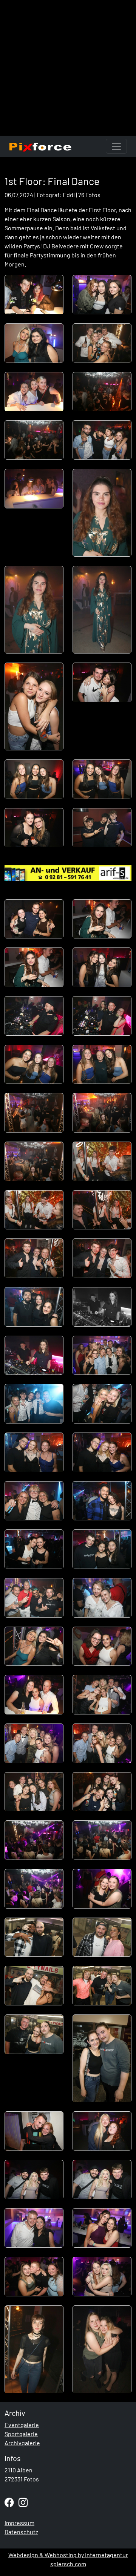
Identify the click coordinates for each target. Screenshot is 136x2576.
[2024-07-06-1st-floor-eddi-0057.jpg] (34, 1840)
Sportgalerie (21, 2434)
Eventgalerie (22, 2425)
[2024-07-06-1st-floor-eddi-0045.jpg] (34, 1549)
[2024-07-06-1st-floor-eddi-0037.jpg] (34, 1355)
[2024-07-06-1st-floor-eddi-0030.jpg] (102, 1161)
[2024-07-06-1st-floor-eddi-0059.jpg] (34, 1889)
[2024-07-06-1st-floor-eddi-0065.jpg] (34, 2034)
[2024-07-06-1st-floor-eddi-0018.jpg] (102, 828)
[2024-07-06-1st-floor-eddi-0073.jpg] (34, 2277)
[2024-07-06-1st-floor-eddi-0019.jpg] (34, 919)
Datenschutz (21, 2532)
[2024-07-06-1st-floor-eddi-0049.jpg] (34, 1646)
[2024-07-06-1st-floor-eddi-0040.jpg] (102, 1404)
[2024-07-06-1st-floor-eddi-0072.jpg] (102, 2228)
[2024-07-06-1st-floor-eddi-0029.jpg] (34, 1161)
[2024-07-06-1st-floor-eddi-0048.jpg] (102, 1598)
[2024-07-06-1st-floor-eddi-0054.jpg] (102, 1743)
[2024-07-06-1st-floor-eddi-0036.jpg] (102, 1307)
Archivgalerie (22, 2443)
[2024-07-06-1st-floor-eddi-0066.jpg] (102, 2058)
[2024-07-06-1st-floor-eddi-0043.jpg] (34, 1501)
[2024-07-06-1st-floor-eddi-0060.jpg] (102, 1889)
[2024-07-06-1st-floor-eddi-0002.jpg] (102, 295)
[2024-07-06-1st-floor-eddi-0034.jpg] (102, 1258)
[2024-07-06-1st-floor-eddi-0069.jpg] (34, 2180)
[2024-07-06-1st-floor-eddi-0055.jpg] (34, 1792)
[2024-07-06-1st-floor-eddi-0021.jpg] (34, 967)
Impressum (19, 2523)
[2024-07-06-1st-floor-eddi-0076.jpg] (102, 2349)
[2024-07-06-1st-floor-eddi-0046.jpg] (102, 1549)
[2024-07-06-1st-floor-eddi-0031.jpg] (34, 1210)
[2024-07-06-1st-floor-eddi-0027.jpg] (34, 1113)
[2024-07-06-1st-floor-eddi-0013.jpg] (34, 706)
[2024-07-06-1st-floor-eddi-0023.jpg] (34, 1016)
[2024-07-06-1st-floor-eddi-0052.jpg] (102, 1695)
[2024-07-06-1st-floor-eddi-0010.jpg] (102, 513)
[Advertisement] (68, 68)
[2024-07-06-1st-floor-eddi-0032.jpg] (102, 1210)
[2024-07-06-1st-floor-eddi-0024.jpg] (102, 1016)
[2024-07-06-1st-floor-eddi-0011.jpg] (34, 610)
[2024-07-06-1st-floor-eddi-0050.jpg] (102, 1646)
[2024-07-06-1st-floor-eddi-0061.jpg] (34, 1937)
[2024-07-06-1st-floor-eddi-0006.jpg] (102, 392)
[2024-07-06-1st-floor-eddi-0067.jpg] (34, 2131)
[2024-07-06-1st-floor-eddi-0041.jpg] (34, 1452)
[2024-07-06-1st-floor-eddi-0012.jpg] (102, 610)
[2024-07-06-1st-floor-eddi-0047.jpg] (34, 1598)
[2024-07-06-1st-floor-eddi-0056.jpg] (102, 1792)
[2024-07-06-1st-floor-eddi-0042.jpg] (102, 1452)
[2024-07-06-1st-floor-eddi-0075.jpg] (34, 2349)
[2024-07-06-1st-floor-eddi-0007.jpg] (34, 440)
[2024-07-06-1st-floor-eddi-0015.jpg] (34, 779)
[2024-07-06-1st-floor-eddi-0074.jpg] (102, 2277)
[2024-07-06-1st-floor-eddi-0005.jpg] (34, 392)
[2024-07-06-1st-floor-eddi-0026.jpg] (102, 1065)
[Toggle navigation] (116, 146)
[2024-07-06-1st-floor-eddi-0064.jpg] (102, 1986)
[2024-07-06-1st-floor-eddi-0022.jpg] (102, 967)
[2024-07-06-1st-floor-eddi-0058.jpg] (102, 1840)
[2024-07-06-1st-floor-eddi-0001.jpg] (34, 295)
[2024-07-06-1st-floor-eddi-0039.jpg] (34, 1404)
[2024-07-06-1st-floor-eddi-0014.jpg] (102, 682)
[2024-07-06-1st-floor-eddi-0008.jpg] (102, 440)
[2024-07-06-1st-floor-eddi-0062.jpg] (102, 1937)
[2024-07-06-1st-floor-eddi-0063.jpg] (34, 1986)
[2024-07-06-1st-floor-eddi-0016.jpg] (102, 779)
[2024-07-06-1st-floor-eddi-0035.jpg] (34, 1307)
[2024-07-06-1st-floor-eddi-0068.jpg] (102, 2131)
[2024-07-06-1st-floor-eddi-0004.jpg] (102, 343)
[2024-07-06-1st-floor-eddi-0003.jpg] (34, 343)
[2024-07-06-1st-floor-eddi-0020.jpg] (102, 919)
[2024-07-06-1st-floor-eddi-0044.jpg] (102, 1501)
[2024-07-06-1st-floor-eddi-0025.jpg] (34, 1065)
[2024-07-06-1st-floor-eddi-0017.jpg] (34, 828)
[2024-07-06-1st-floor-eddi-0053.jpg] (34, 1743)
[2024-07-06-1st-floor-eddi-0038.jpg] (102, 1355)
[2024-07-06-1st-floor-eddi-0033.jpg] (34, 1258)
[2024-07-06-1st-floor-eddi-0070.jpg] (102, 2180)
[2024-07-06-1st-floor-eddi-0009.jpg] (34, 489)
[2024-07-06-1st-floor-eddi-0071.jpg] (34, 2228)
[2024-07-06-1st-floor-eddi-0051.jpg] (34, 1695)
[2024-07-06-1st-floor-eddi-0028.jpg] (102, 1113)
